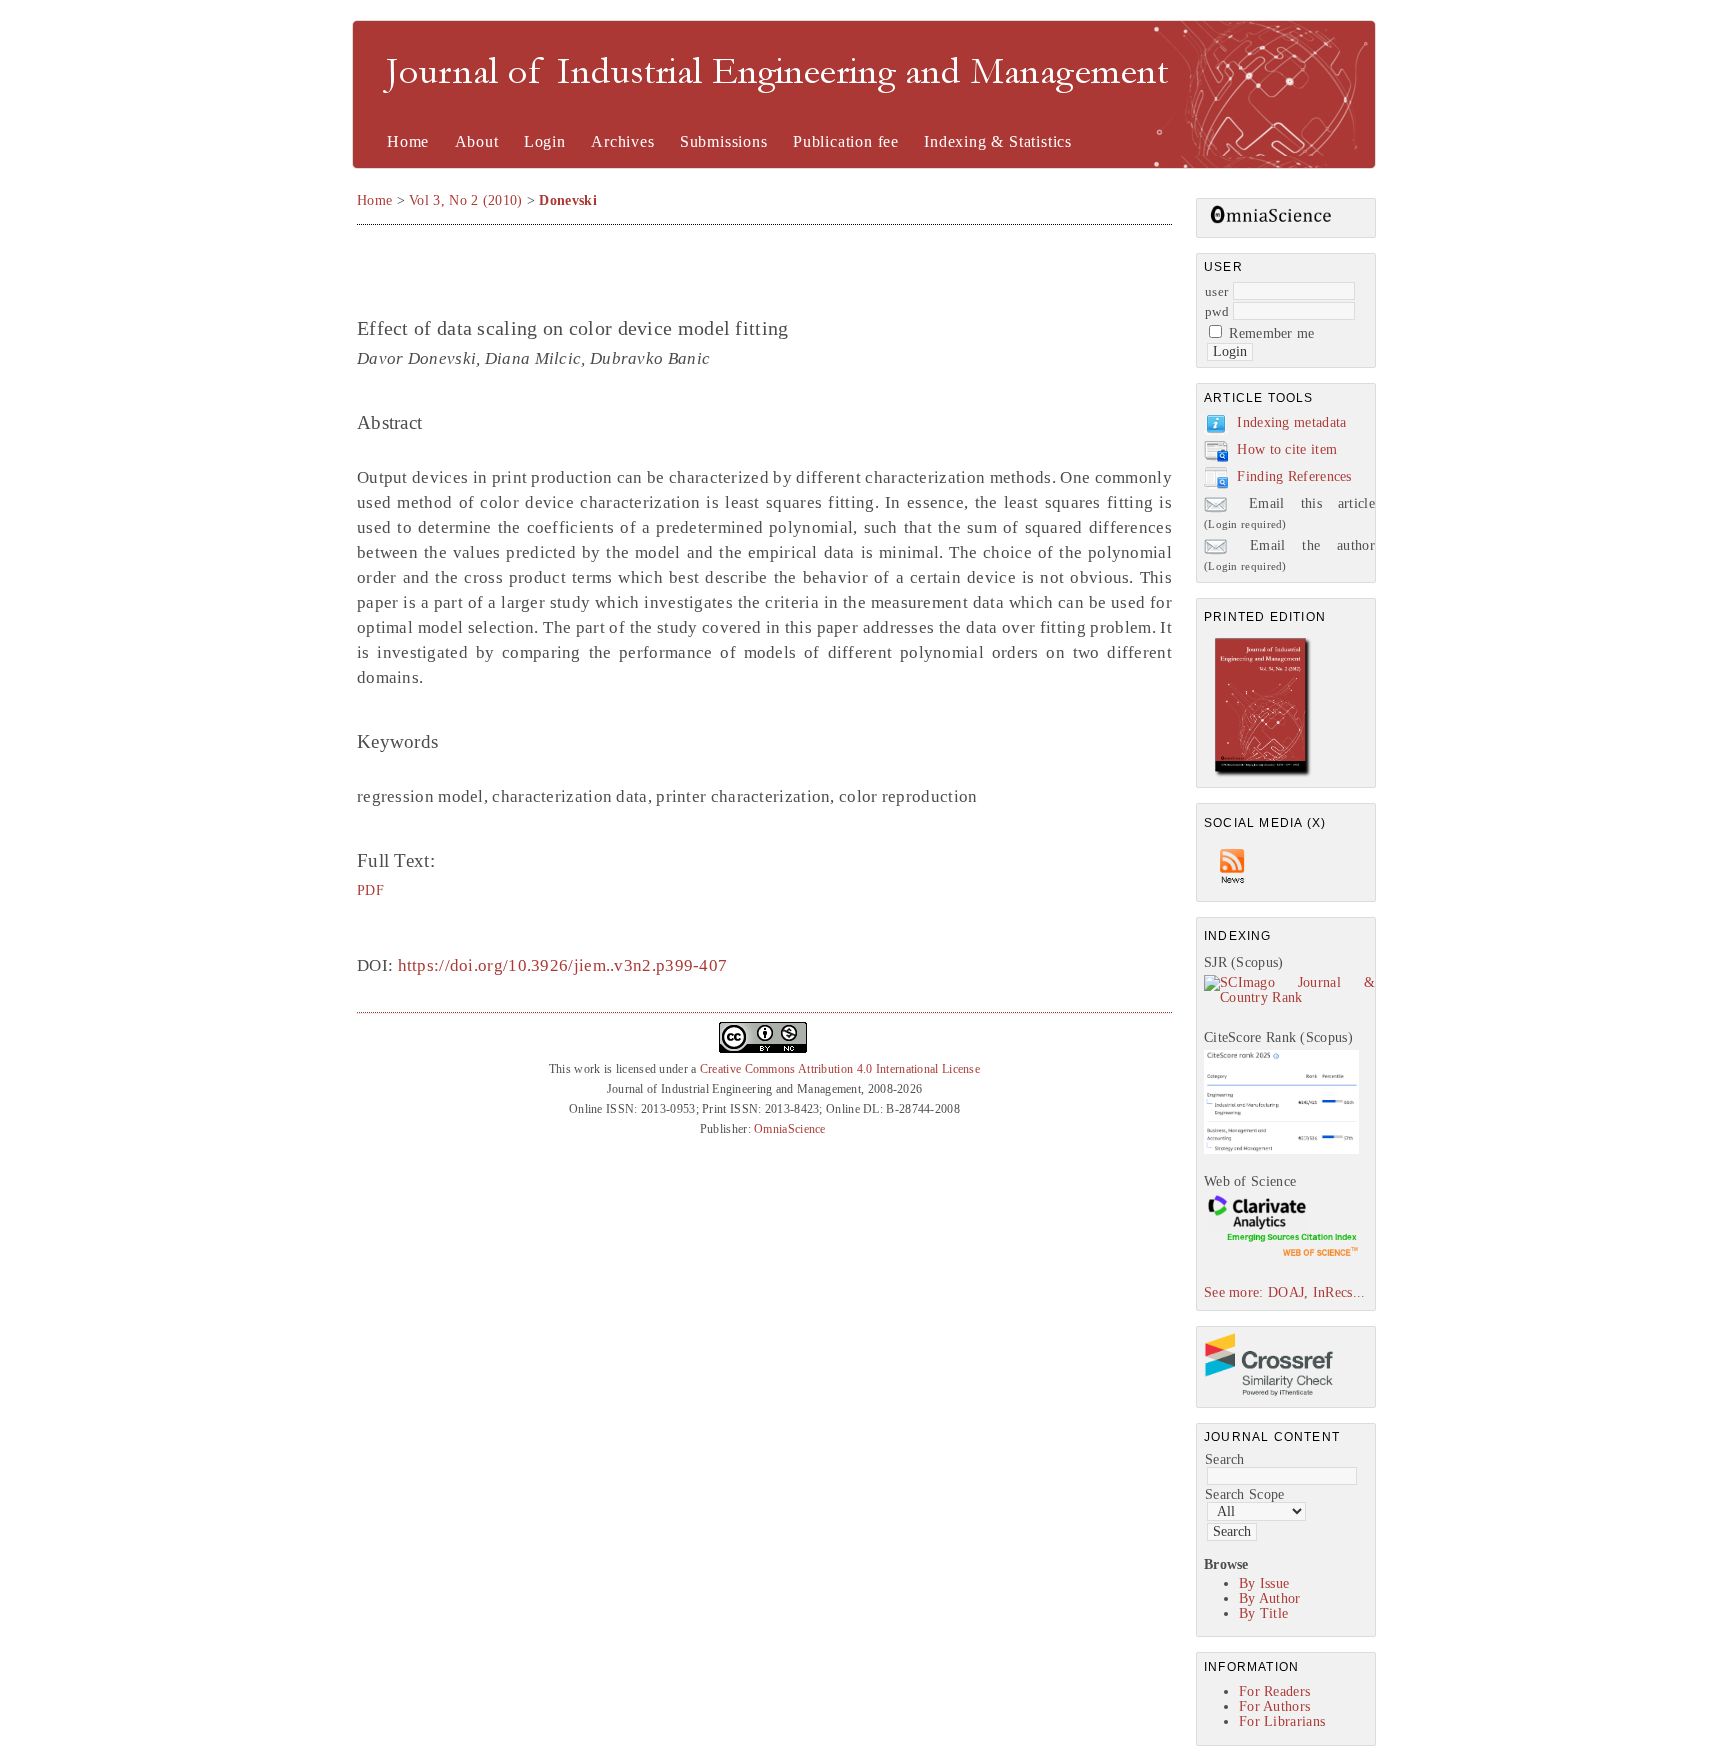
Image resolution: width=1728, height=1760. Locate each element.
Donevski (567, 200)
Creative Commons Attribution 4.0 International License (840, 1069)
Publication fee (846, 141)
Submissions (724, 141)
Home (408, 141)
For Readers (1274, 1691)
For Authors (1274, 1706)
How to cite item (1287, 449)
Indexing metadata (1291, 422)
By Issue (1264, 1583)
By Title (1263, 1613)
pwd (1217, 311)
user (1216, 291)
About (477, 141)
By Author (1270, 1598)
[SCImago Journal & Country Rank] (1289, 997)
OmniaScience (790, 1129)
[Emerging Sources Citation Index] (1281, 1255)
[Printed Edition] (1263, 774)
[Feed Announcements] (1233, 888)
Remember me (1271, 333)
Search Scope (1245, 1494)
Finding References (1294, 476)
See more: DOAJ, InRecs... (1285, 1292)
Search (1225, 1459)
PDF (370, 890)
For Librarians (1282, 1721)
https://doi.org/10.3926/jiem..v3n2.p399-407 (563, 965)
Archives (622, 141)
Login (545, 141)
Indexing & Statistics (998, 141)
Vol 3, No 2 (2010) (465, 200)
